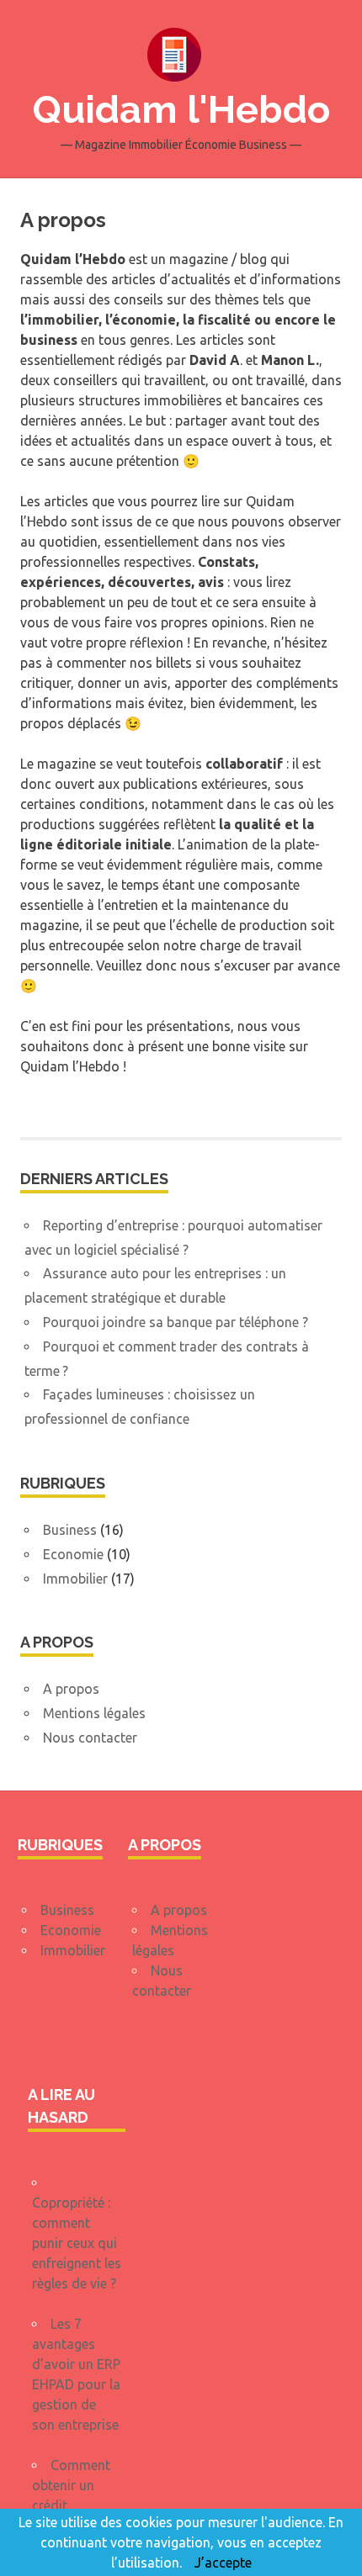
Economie (73, 1554)
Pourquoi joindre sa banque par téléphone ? (176, 1322)
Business (70, 1530)
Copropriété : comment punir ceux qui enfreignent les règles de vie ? (77, 2243)
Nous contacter (90, 1738)
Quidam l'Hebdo (181, 110)
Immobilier (75, 1579)
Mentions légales (94, 1713)
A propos (71, 1689)
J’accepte (223, 2563)
